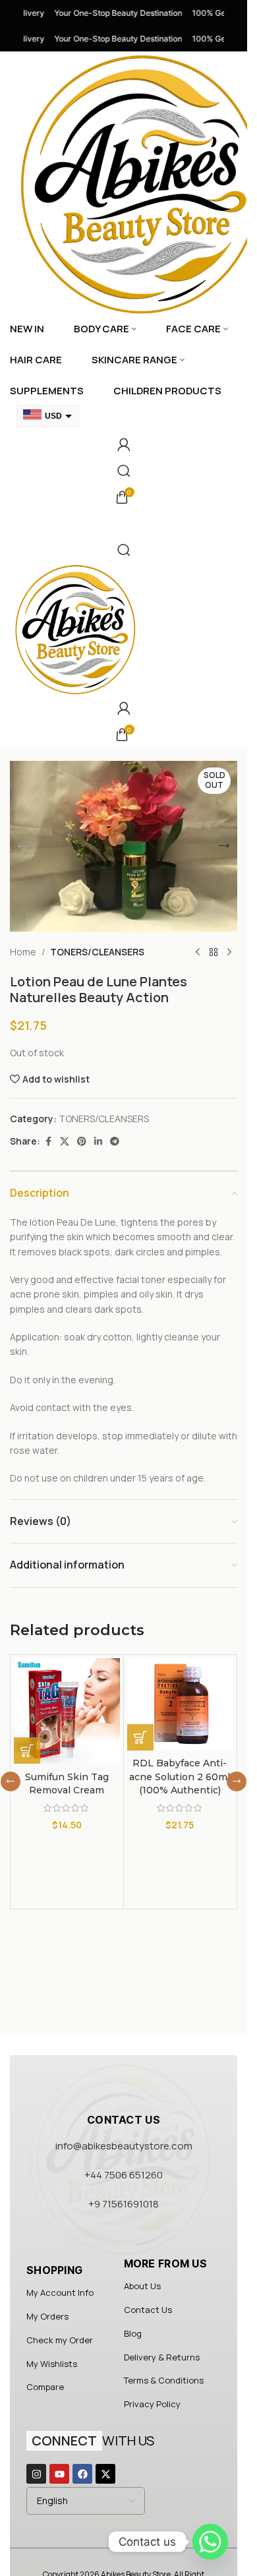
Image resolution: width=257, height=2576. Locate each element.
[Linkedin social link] (98, 1142)
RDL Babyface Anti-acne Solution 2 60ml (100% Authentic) (180, 1777)
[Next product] (229, 953)
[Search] (124, 471)
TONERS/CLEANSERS (97, 952)
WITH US (93, 2441)
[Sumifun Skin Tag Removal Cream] (67, 1711)
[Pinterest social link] (82, 1142)
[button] (23, 846)
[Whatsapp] (210, 2542)
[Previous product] (198, 953)
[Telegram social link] (115, 1142)
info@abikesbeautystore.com (124, 2146)
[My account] (124, 444)
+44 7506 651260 (124, 2175)
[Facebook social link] (48, 1142)
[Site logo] (76, 628)
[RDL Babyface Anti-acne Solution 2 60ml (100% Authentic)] (180, 1704)
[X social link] (65, 1142)
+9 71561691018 (124, 2204)
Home (23, 952)
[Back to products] (214, 953)
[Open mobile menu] (124, 524)
